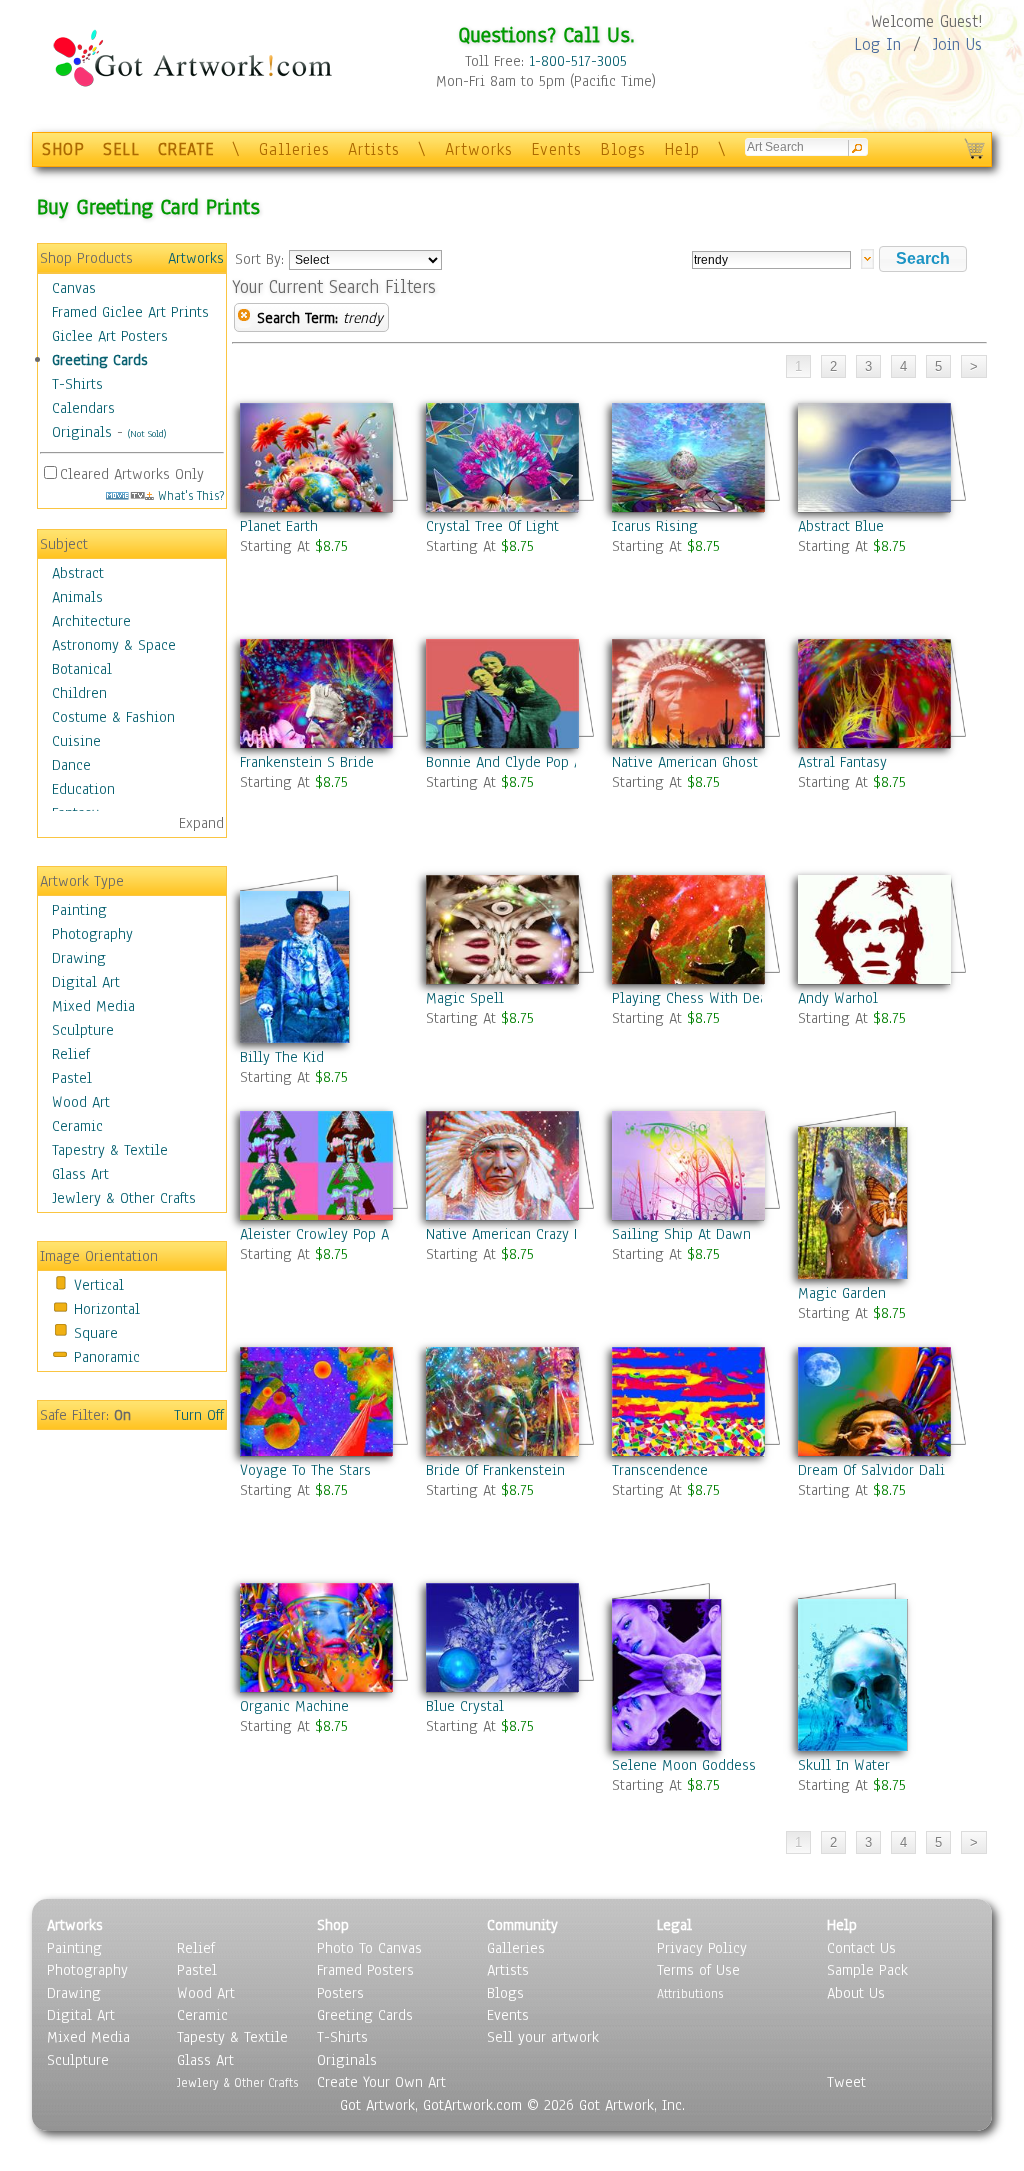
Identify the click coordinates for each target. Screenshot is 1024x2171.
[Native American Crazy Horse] (511, 1165)
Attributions (690, 1993)
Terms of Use (698, 1970)
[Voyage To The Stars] (325, 1401)
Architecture (91, 621)
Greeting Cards (100, 360)
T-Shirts (77, 384)
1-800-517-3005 (578, 61)
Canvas (74, 288)
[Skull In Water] (883, 1659)
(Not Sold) (147, 433)
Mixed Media (93, 1006)
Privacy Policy (702, 1948)
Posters (340, 1993)
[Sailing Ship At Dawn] (697, 1165)
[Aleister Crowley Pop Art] (325, 1165)
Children (79, 693)
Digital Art (86, 982)
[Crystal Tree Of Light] (511, 457)
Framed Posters (365, 1970)
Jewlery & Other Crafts (124, 1198)
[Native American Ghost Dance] (697, 693)
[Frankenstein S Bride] (325, 693)
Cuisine (76, 741)
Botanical (82, 669)
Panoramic (107, 1357)
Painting (79, 910)
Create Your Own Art (381, 2082)
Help (682, 149)
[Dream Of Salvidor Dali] (883, 1401)
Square (96, 1333)
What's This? (189, 495)
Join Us (957, 44)
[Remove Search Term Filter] (244, 318)
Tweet (846, 2082)
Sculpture (83, 1030)
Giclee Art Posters (110, 336)
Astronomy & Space (114, 645)
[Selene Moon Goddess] (697, 1659)
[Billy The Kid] (325, 951)
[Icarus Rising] (697, 457)
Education (83, 789)
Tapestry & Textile (110, 1150)
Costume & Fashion (113, 717)
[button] (923, 259)
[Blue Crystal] (511, 1637)
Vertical (99, 1285)
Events (556, 149)
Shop (333, 1925)
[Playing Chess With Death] (697, 929)
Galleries (294, 149)
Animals (77, 597)
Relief (71, 1054)
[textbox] (771, 260)
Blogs (623, 149)
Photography (92, 934)
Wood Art (81, 1102)
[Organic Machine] (325, 1637)
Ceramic (77, 1126)
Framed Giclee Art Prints (130, 312)
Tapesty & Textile (232, 2037)
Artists (374, 149)
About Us (856, 1993)
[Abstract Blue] (883, 457)
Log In (877, 44)
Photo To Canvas (369, 1948)
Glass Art (80, 1174)
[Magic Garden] (883, 1187)
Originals (82, 432)
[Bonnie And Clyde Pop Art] (511, 693)
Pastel (72, 1078)
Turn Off (199, 1415)
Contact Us (861, 1948)
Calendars (83, 408)
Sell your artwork (543, 2037)
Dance (71, 765)
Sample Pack (867, 1970)
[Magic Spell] (511, 929)
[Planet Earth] (325, 457)
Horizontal (107, 1309)
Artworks (479, 149)
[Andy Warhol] (883, 929)
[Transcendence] (697, 1401)
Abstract (78, 573)
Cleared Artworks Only (132, 474)
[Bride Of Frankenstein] (511, 1401)
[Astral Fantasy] (883, 693)
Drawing (79, 958)
